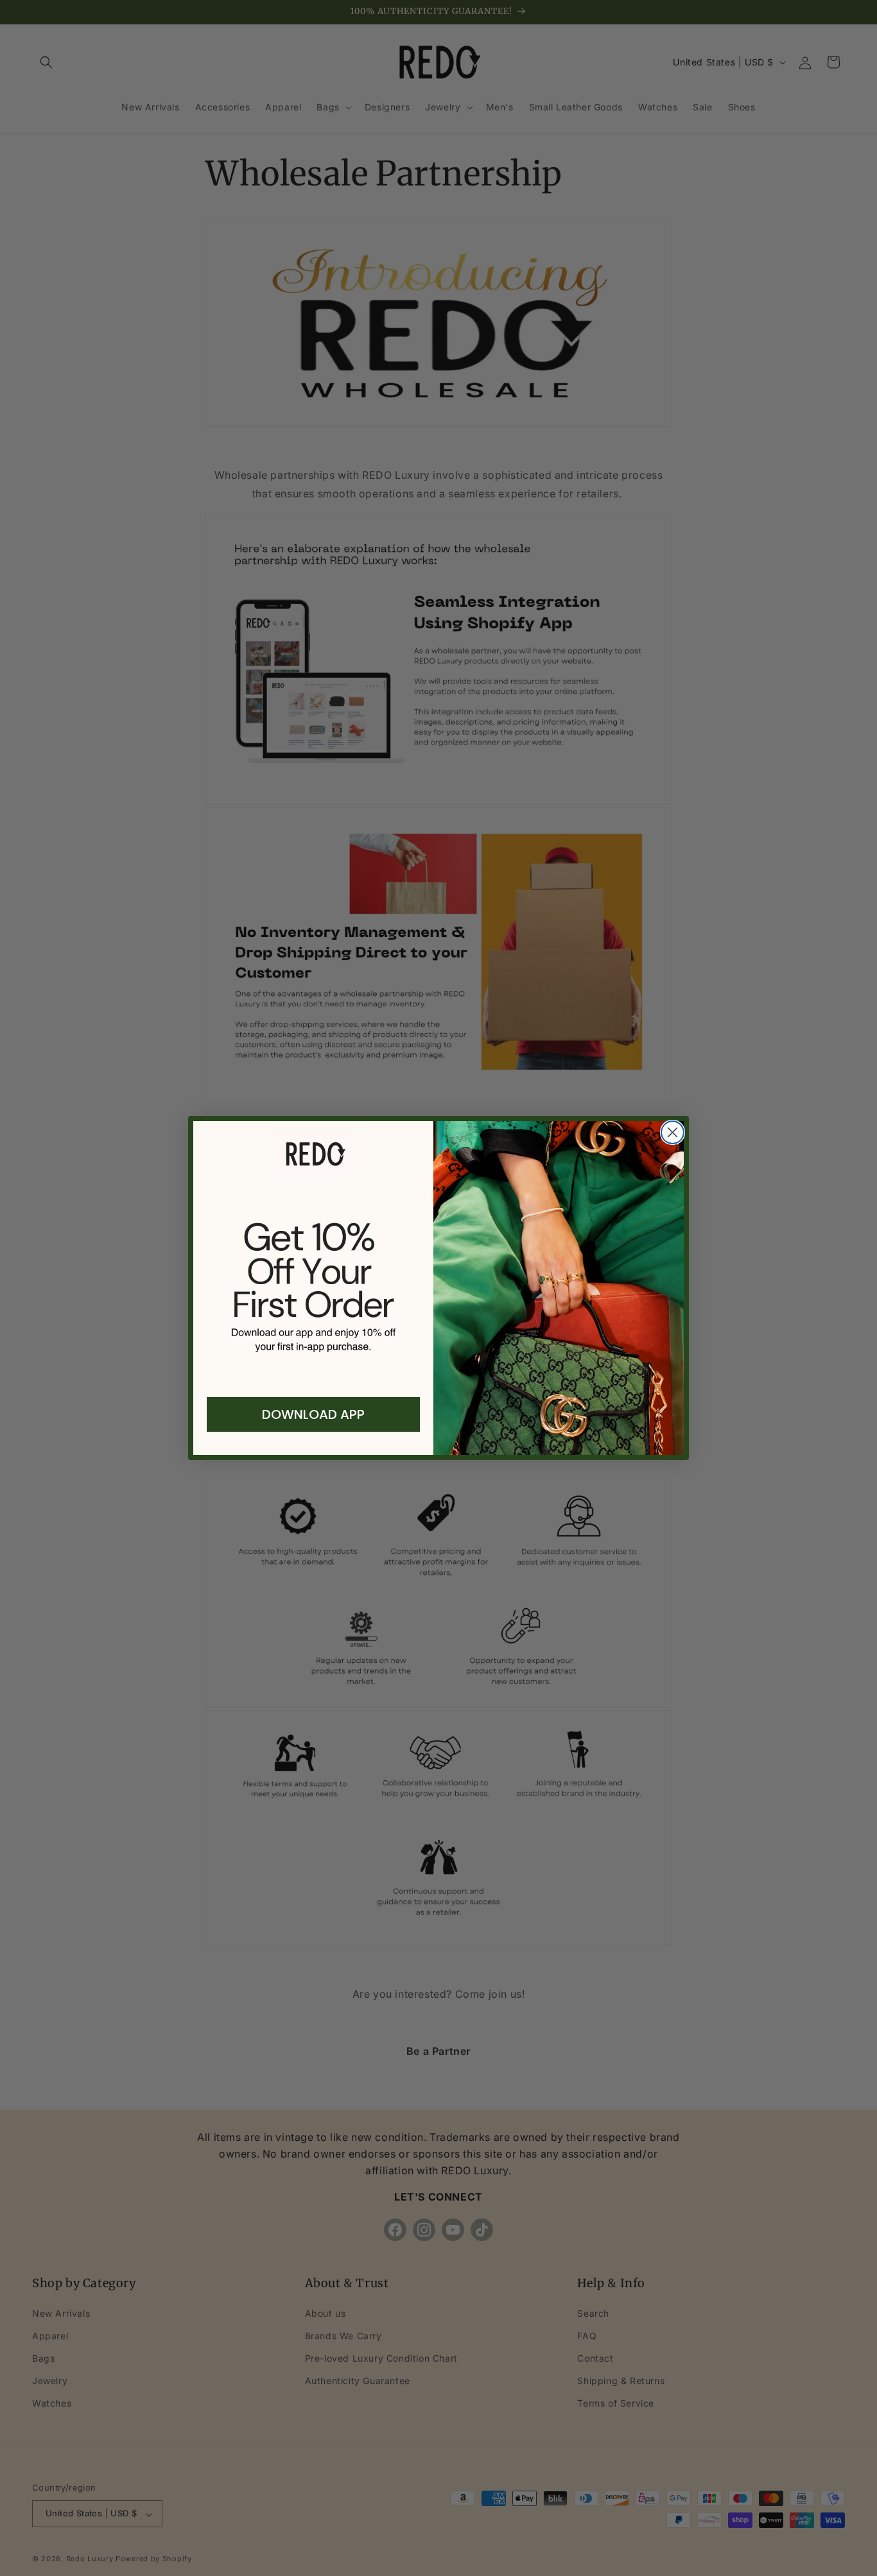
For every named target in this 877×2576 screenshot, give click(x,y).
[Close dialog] (673, 1132)
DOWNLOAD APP (313, 1414)
